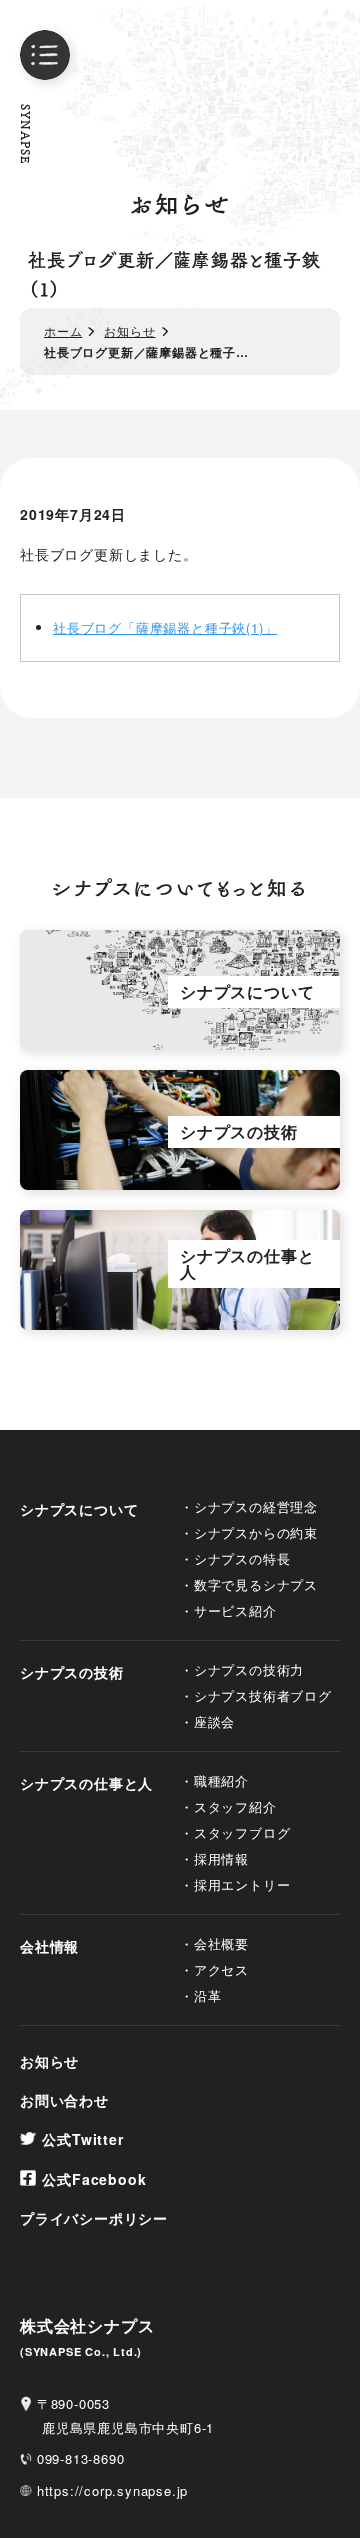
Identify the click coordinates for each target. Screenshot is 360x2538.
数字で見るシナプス (256, 1584)
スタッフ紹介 (235, 1806)
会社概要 (221, 1943)
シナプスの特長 (242, 1558)
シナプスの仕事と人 (86, 1783)
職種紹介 (221, 1780)
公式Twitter (82, 2139)
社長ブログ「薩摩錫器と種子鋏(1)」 (165, 627)
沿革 (208, 1995)
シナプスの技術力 (249, 1669)
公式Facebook (94, 2179)
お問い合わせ (64, 2100)
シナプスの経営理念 (256, 1506)
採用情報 (221, 1858)
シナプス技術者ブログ (263, 1695)
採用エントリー (242, 1884)
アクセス (221, 1969)
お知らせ (129, 330)
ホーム (63, 330)
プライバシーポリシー (94, 2218)
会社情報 (49, 1946)
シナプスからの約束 (256, 1532)
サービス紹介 (235, 1610)
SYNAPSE (26, 134)
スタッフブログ (242, 1832)
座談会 (214, 1721)
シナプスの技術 (72, 1672)
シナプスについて (79, 1509)
